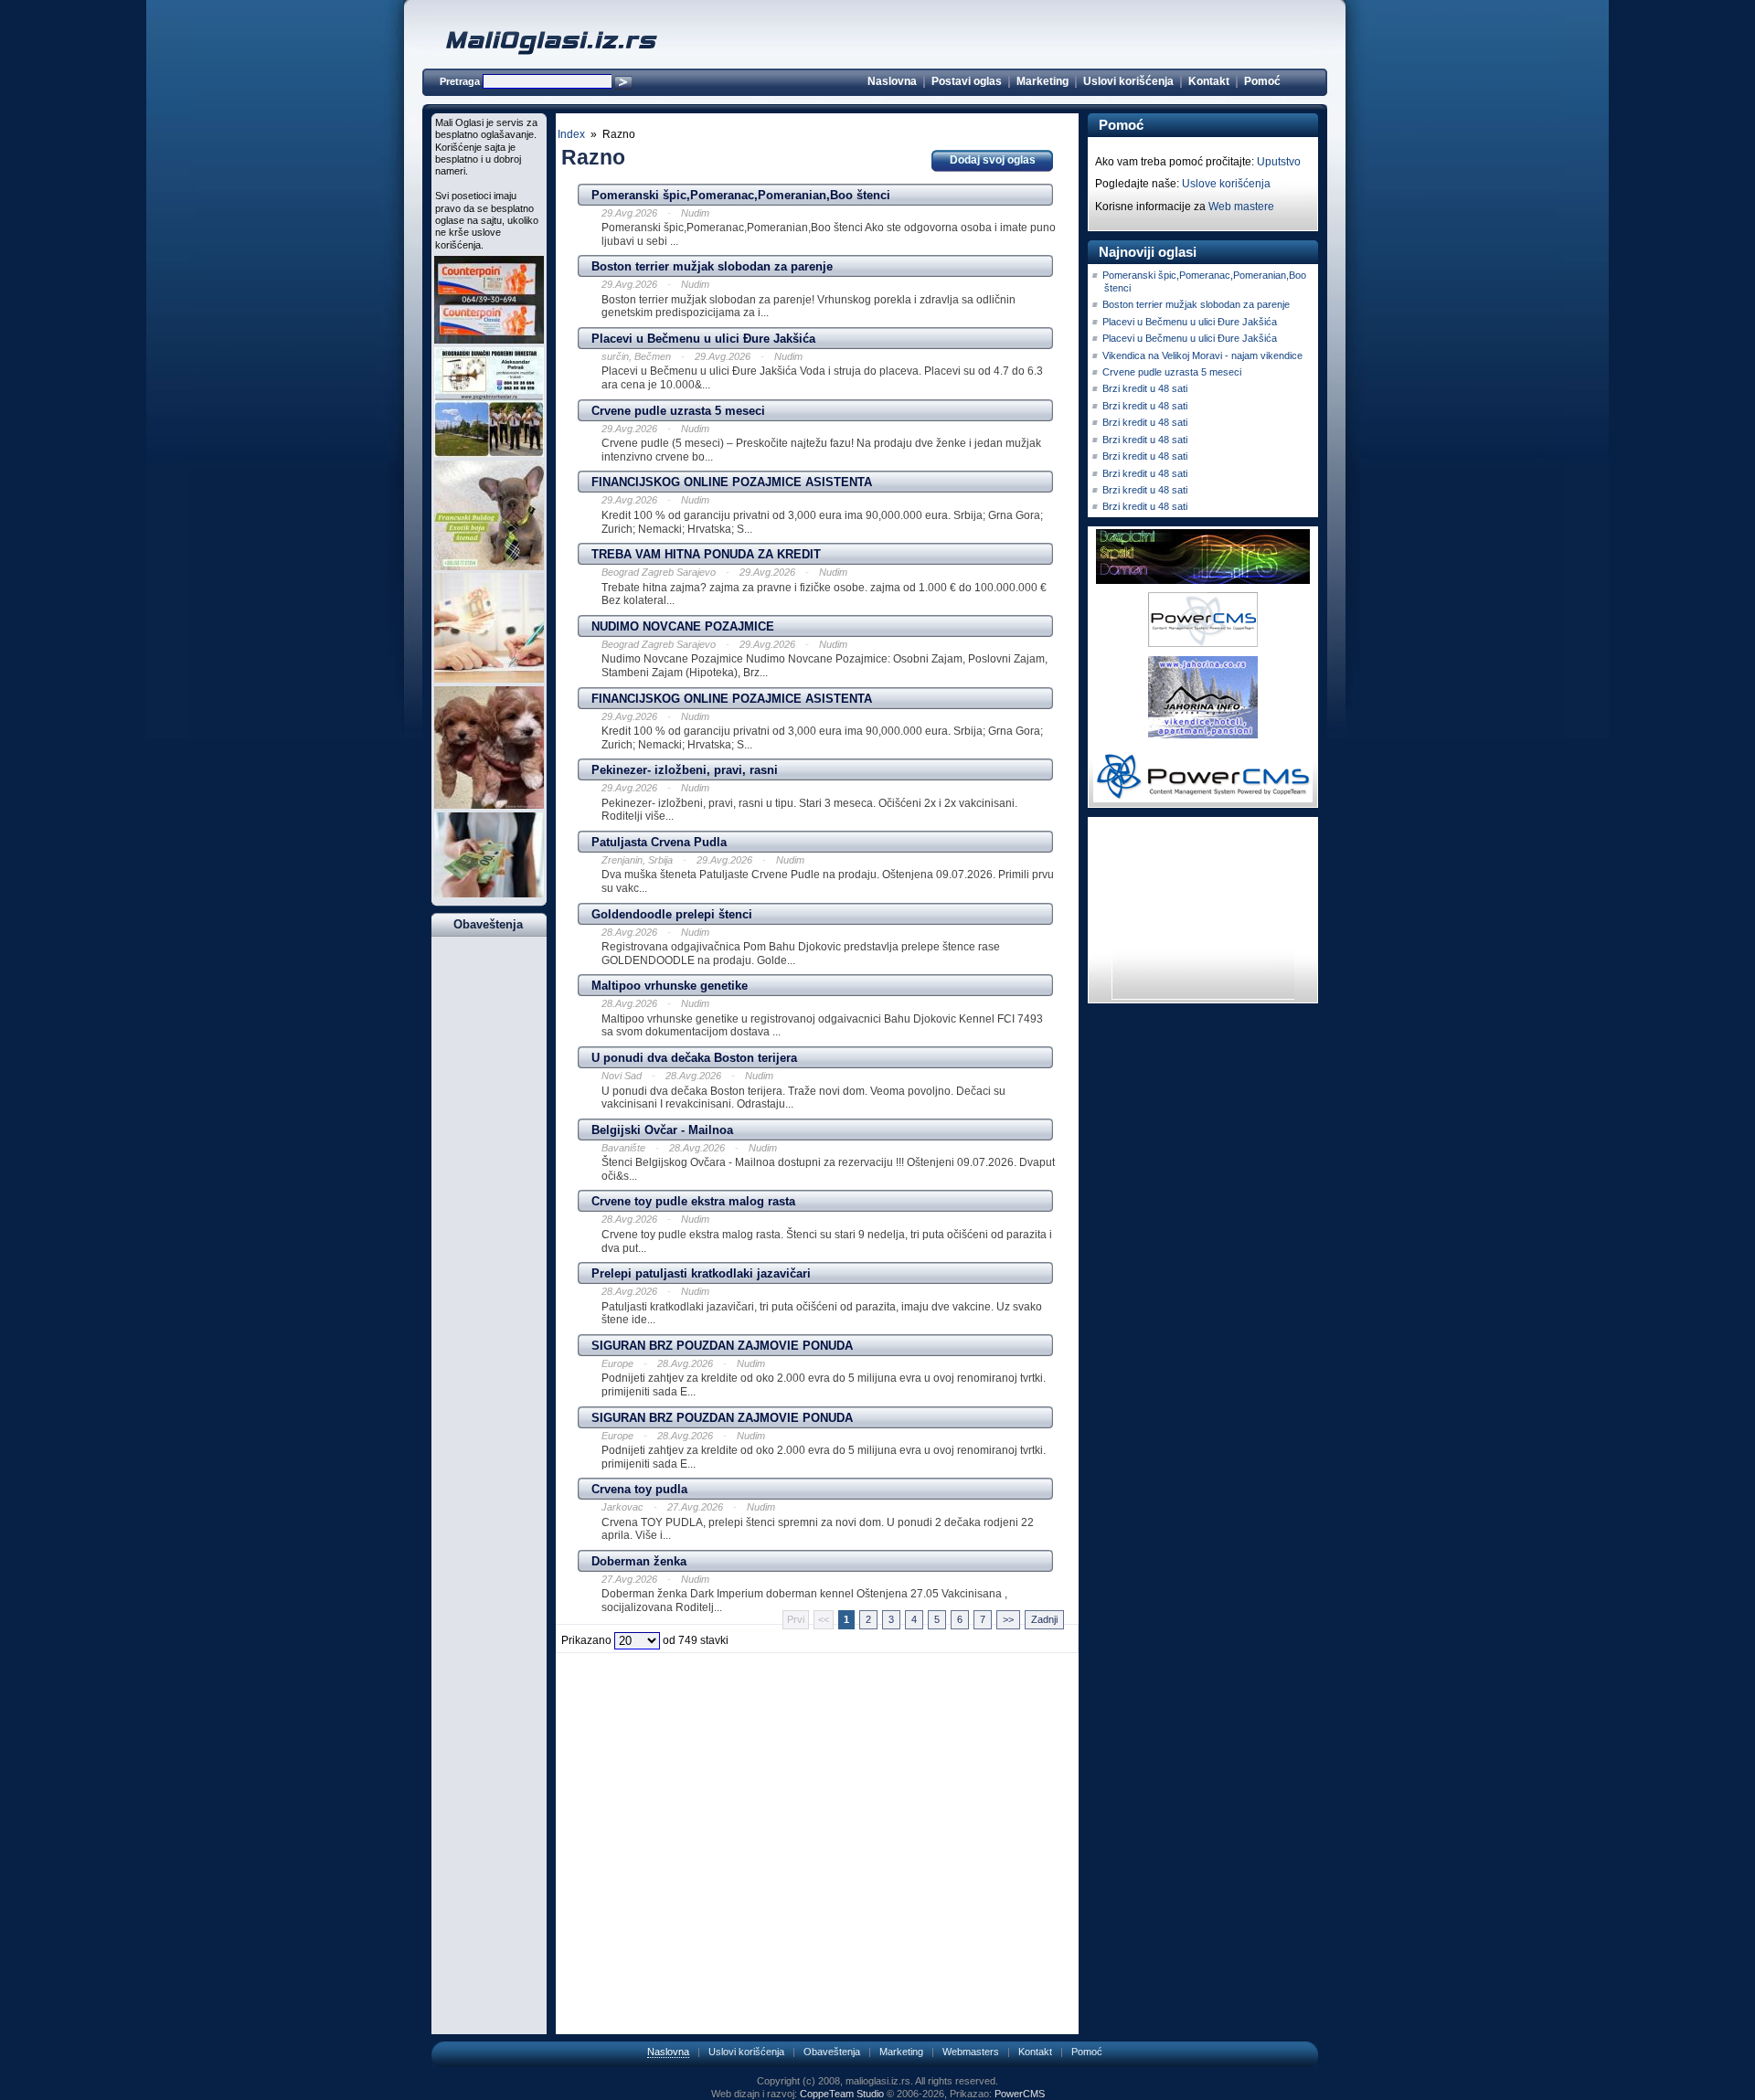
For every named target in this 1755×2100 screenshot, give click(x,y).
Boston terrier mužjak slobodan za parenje (712, 266)
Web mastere (1241, 207)
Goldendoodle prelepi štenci (672, 914)
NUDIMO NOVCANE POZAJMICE (683, 626)
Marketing (1042, 81)
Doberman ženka (639, 1561)
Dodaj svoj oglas (993, 160)
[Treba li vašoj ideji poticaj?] (489, 894)
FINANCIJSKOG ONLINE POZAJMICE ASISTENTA (732, 482)
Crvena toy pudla (639, 1489)
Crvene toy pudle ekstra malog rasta (693, 1201)
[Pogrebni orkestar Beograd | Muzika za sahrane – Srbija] (489, 453)
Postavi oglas (967, 81)
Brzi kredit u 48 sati (1145, 388)
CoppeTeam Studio (842, 2094)
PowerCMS (1020, 2094)
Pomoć (1262, 81)
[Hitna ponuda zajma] (489, 679)
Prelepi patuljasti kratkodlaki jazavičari (701, 1273)
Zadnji (1044, 1619)
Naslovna (892, 81)
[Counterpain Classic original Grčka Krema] (489, 340)
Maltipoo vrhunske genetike (670, 986)
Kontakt (1209, 81)
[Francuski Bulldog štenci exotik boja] (489, 567)
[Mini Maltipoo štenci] (489, 805)
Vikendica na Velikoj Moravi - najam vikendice (1202, 355)
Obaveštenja (832, 2052)
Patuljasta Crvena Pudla (659, 842)
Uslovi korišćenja (1128, 81)
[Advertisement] (817, 1686)
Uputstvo (1279, 162)
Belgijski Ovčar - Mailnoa (662, 1130)
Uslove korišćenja (1226, 184)
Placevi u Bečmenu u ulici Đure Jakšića (703, 339)
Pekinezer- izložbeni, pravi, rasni (685, 770)
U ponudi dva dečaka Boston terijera (694, 1058)
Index (571, 134)
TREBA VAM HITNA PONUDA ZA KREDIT (706, 554)
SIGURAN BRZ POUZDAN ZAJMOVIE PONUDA (722, 1346)
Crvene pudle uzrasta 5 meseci (678, 411)
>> (1008, 1619)
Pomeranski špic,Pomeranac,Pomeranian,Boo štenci (741, 195)
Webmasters (971, 2052)
